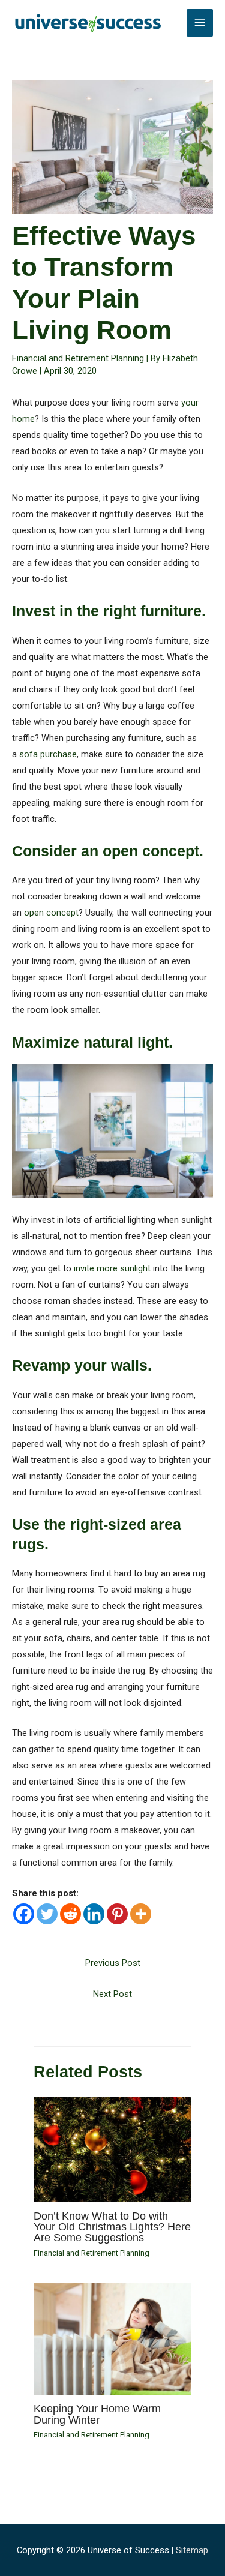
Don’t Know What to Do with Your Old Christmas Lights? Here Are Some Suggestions (112, 2226)
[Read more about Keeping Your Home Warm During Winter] (112, 2338)
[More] (141, 1914)
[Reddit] (70, 1914)
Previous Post (113, 1963)
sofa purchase (48, 754)
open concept (51, 913)
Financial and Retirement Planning (78, 358)
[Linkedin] (94, 1914)
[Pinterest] (117, 1914)
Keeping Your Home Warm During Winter (97, 2414)
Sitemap (192, 2550)
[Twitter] (47, 1914)
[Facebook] (24, 1914)
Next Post (112, 1994)
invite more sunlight (112, 1268)
